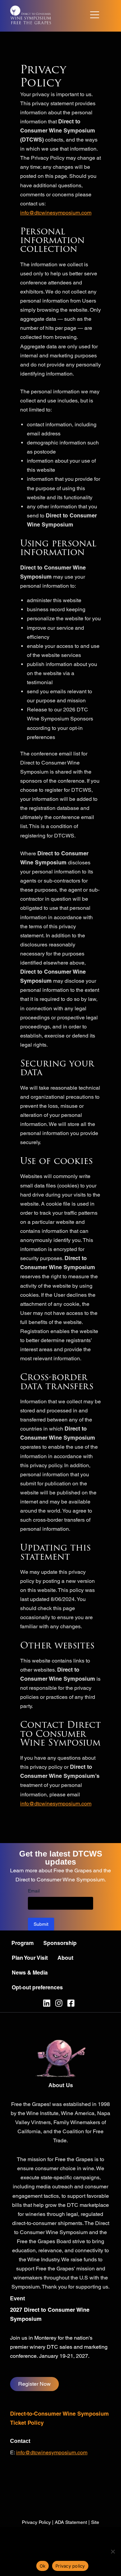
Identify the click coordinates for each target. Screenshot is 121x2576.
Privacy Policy (36, 2522)
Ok (43, 2566)
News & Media (30, 1973)
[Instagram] (59, 2003)
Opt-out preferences (37, 1987)
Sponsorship (60, 1943)
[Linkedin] (47, 2003)
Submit (41, 1924)
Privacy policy (70, 2566)
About (65, 1958)
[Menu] (95, 14)
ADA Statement (71, 2522)
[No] (113, 2551)
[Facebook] (71, 2003)
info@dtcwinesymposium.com (56, 213)
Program (23, 1943)
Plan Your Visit (30, 1958)
